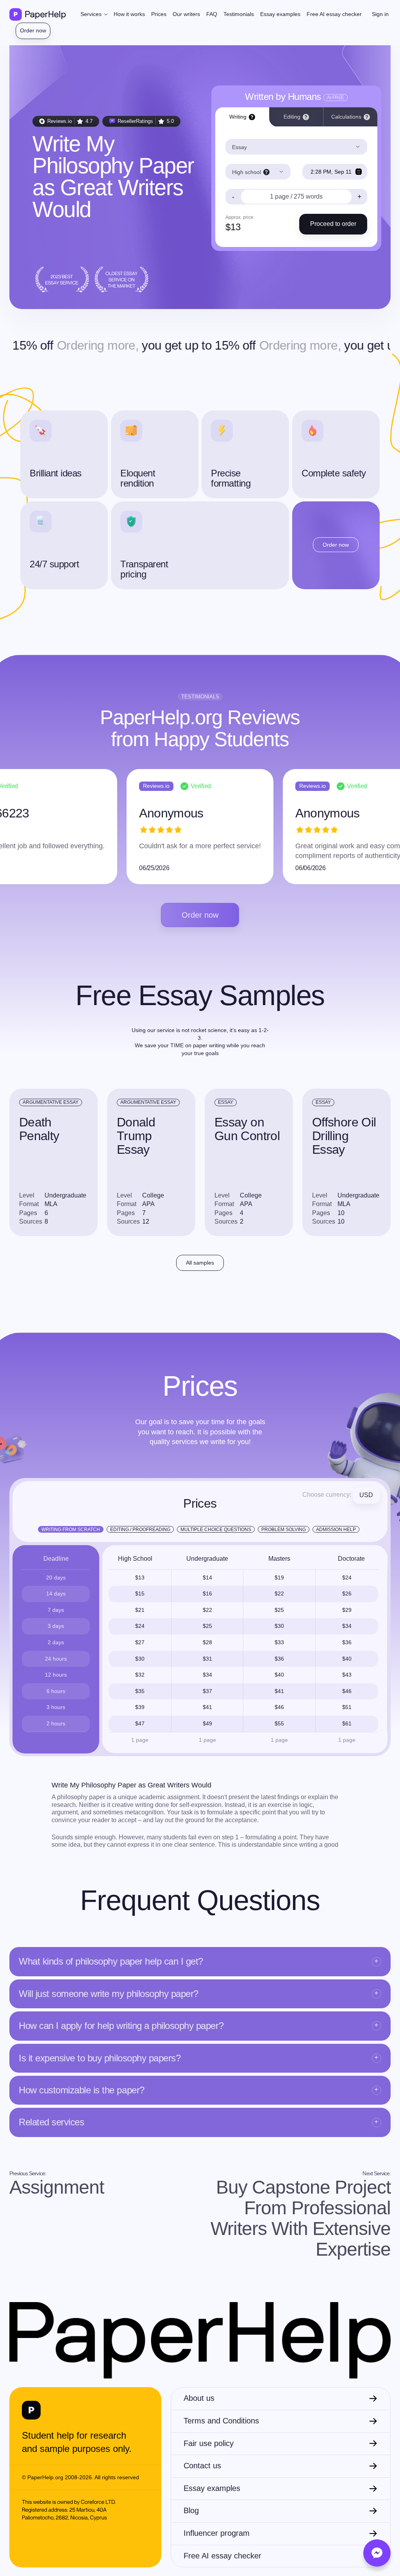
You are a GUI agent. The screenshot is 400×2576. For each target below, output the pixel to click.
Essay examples (280, 14)
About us (199, 2398)
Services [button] (92, 14)
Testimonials (239, 14)
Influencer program (217, 2533)
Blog (191, 2510)
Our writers (186, 14)
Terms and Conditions (221, 2421)
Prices (159, 14)
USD (366, 1495)
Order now (33, 30)
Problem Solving (284, 1530)
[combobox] (296, 147)
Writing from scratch (71, 1530)
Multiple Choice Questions (216, 1530)
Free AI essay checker (334, 14)
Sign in (380, 14)
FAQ (212, 14)
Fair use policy (209, 2443)
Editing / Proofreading (140, 1530)
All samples (200, 1263)
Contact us (202, 2466)
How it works (129, 14)
